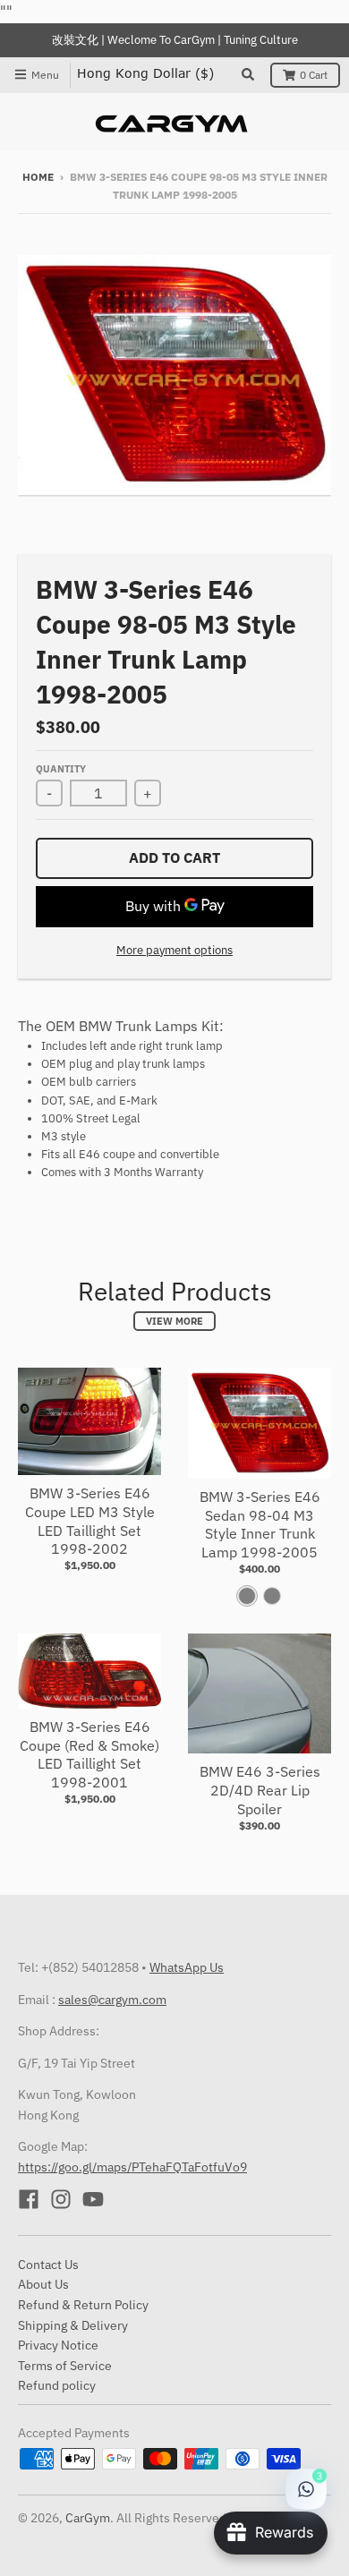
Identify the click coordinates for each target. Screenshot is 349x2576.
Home (38, 177)
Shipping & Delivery (73, 2325)
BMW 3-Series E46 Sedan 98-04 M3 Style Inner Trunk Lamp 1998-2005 (260, 1524)
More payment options (174, 950)
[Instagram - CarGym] (61, 2199)
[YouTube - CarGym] (93, 2199)
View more (174, 1321)
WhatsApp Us (187, 1967)
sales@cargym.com (112, 2000)
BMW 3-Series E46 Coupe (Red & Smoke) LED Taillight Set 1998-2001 (89, 1754)
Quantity (61, 769)
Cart (314, 75)
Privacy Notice (58, 2345)
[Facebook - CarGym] (29, 2199)
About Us (43, 2284)
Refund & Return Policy (83, 2305)
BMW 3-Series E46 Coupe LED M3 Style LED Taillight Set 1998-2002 (90, 1521)
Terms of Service (65, 2366)
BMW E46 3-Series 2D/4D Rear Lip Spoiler (260, 1790)
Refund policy (57, 2385)
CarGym (88, 2518)
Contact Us (48, 2265)
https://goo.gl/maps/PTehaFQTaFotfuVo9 (132, 2167)
